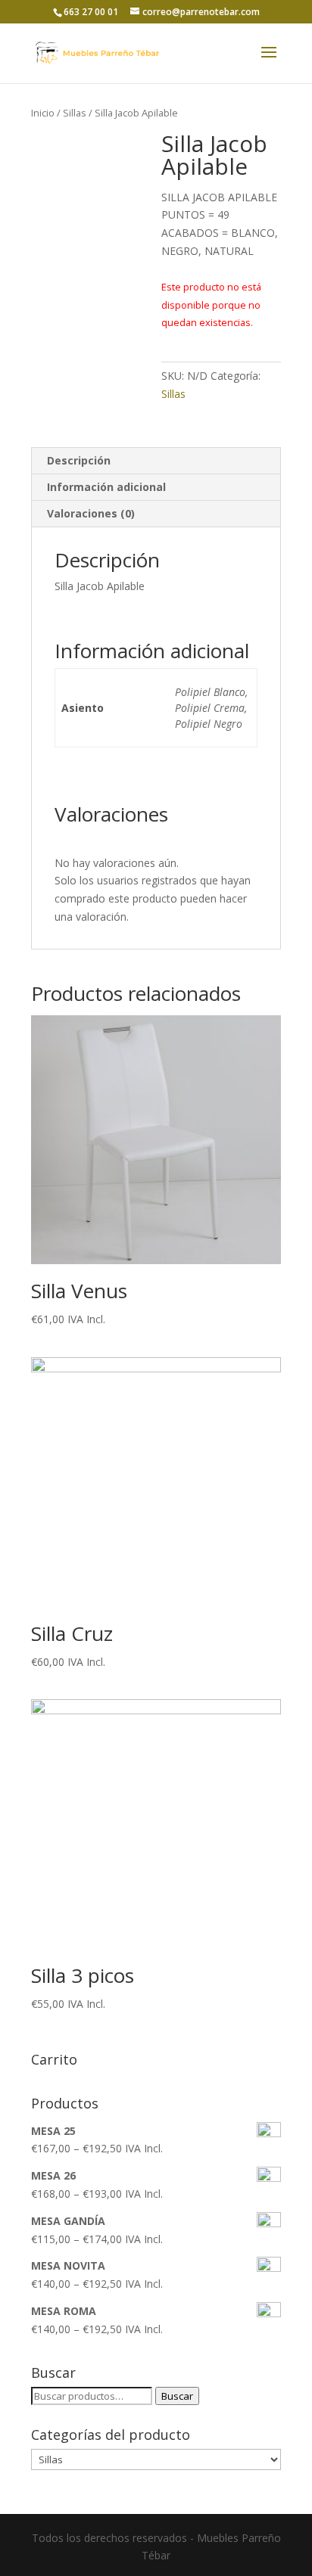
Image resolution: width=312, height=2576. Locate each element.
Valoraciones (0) (91, 513)
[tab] (156, 461)
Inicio (43, 113)
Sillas (75, 113)
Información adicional (106, 487)
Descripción (79, 460)
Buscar (177, 2396)
